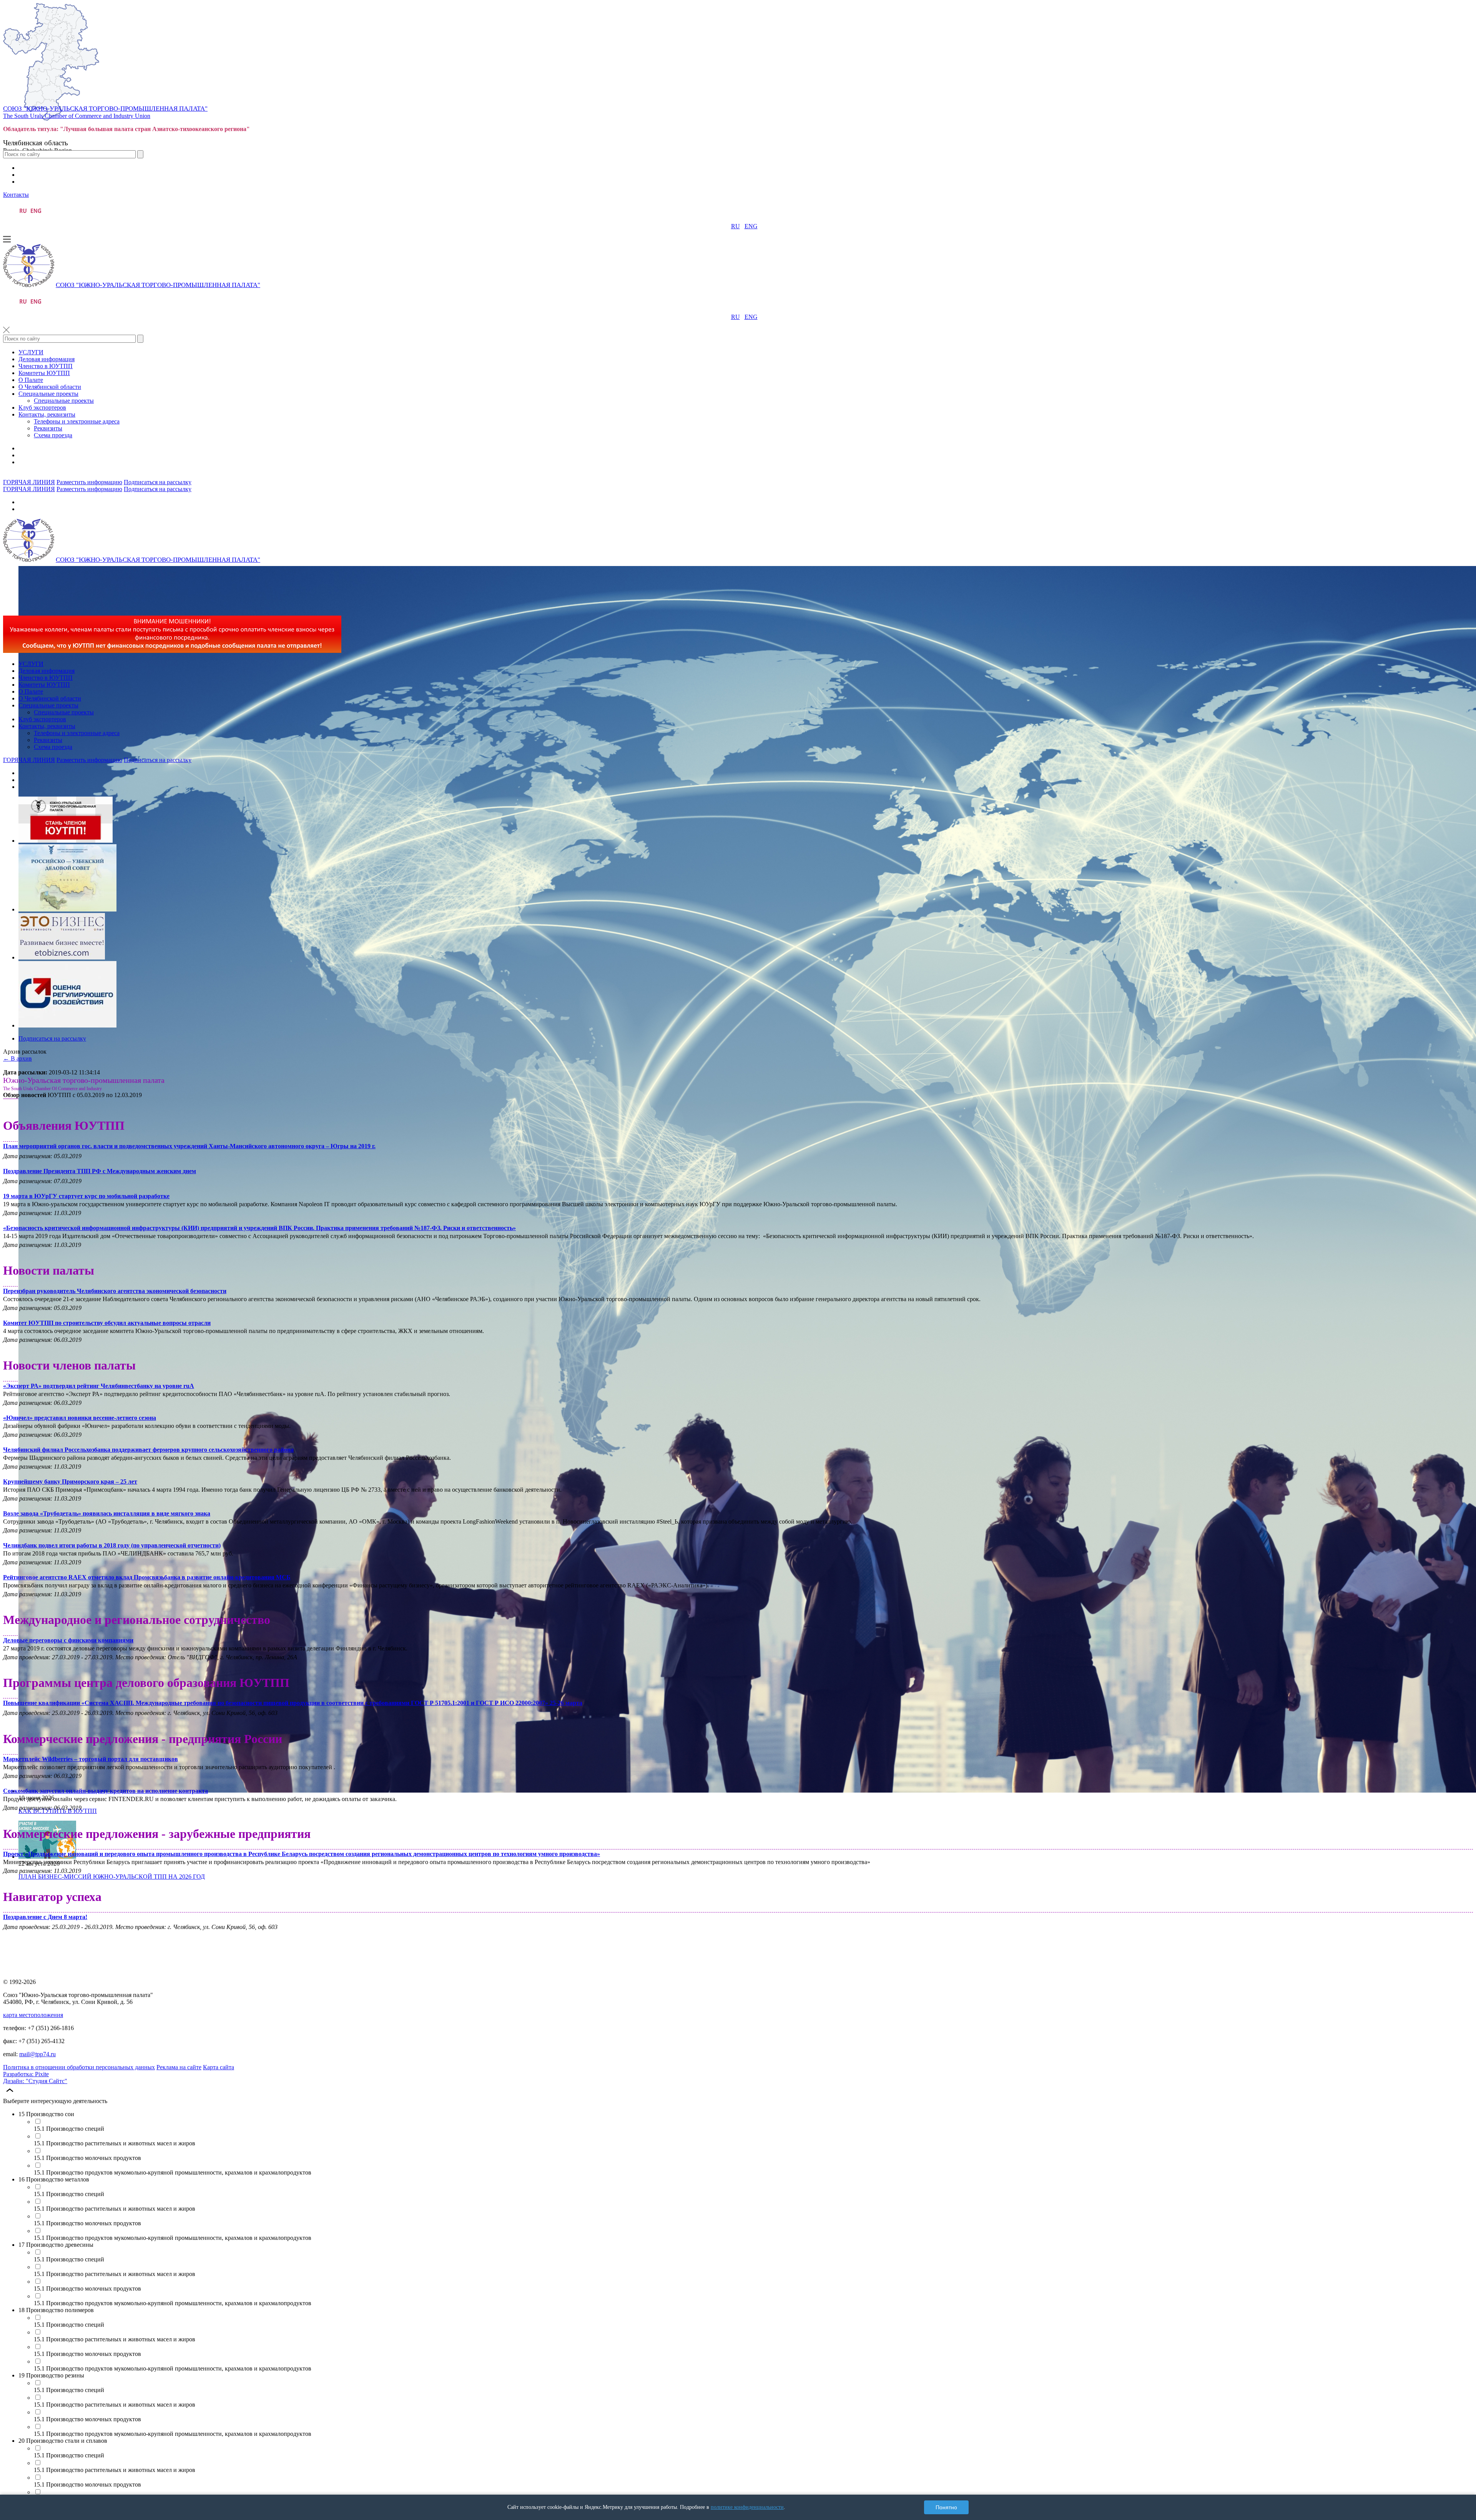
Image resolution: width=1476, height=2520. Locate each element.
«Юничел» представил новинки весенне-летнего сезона (80, 1418)
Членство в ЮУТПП (46, 366)
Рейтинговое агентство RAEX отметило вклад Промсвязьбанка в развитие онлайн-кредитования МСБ (147, 1577)
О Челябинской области (50, 387)
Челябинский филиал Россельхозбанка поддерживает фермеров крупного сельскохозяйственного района (148, 1450)
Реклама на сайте (179, 2067)
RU (736, 226)
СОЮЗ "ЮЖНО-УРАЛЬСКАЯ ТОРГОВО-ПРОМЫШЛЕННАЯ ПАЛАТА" (105, 109)
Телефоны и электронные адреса (77, 421)
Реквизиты (48, 428)
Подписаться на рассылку (158, 482)
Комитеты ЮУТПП (44, 373)
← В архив (17, 1058)
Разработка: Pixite (26, 2074)
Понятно (946, 2507)
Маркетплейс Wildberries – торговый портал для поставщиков (91, 1759)
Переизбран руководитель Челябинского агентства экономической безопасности (115, 1291)
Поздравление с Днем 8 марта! (45, 1917)
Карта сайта (219, 2067)
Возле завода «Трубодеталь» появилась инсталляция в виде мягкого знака (107, 1513)
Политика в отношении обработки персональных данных (79, 2067)
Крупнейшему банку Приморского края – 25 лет (70, 1482)
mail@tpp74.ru (37, 2054)
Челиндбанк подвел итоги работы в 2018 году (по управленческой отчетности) (112, 1545)
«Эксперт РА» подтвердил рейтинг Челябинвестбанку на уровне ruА (99, 1386)
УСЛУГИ (31, 352)
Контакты (16, 195)
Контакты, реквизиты (47, 414)
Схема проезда (53, 435)
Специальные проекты (48, 394)
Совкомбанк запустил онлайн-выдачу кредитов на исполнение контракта (106, 1791)
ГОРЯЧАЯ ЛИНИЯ (29, 482)
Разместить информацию (89, 482)
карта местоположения (33, 2015)
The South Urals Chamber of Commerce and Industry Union (77, 116)
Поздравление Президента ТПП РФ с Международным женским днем (100, 1171)
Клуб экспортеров (42, 408)
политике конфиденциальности (747, 2507)
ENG (751, 226)
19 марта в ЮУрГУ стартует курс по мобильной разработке (86, 1196)
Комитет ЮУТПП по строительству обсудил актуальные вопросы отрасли (107, 1323)
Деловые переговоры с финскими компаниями (68, 1640)
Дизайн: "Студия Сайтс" (35, 2081)
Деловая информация (47, 359)
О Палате (31, 380)
